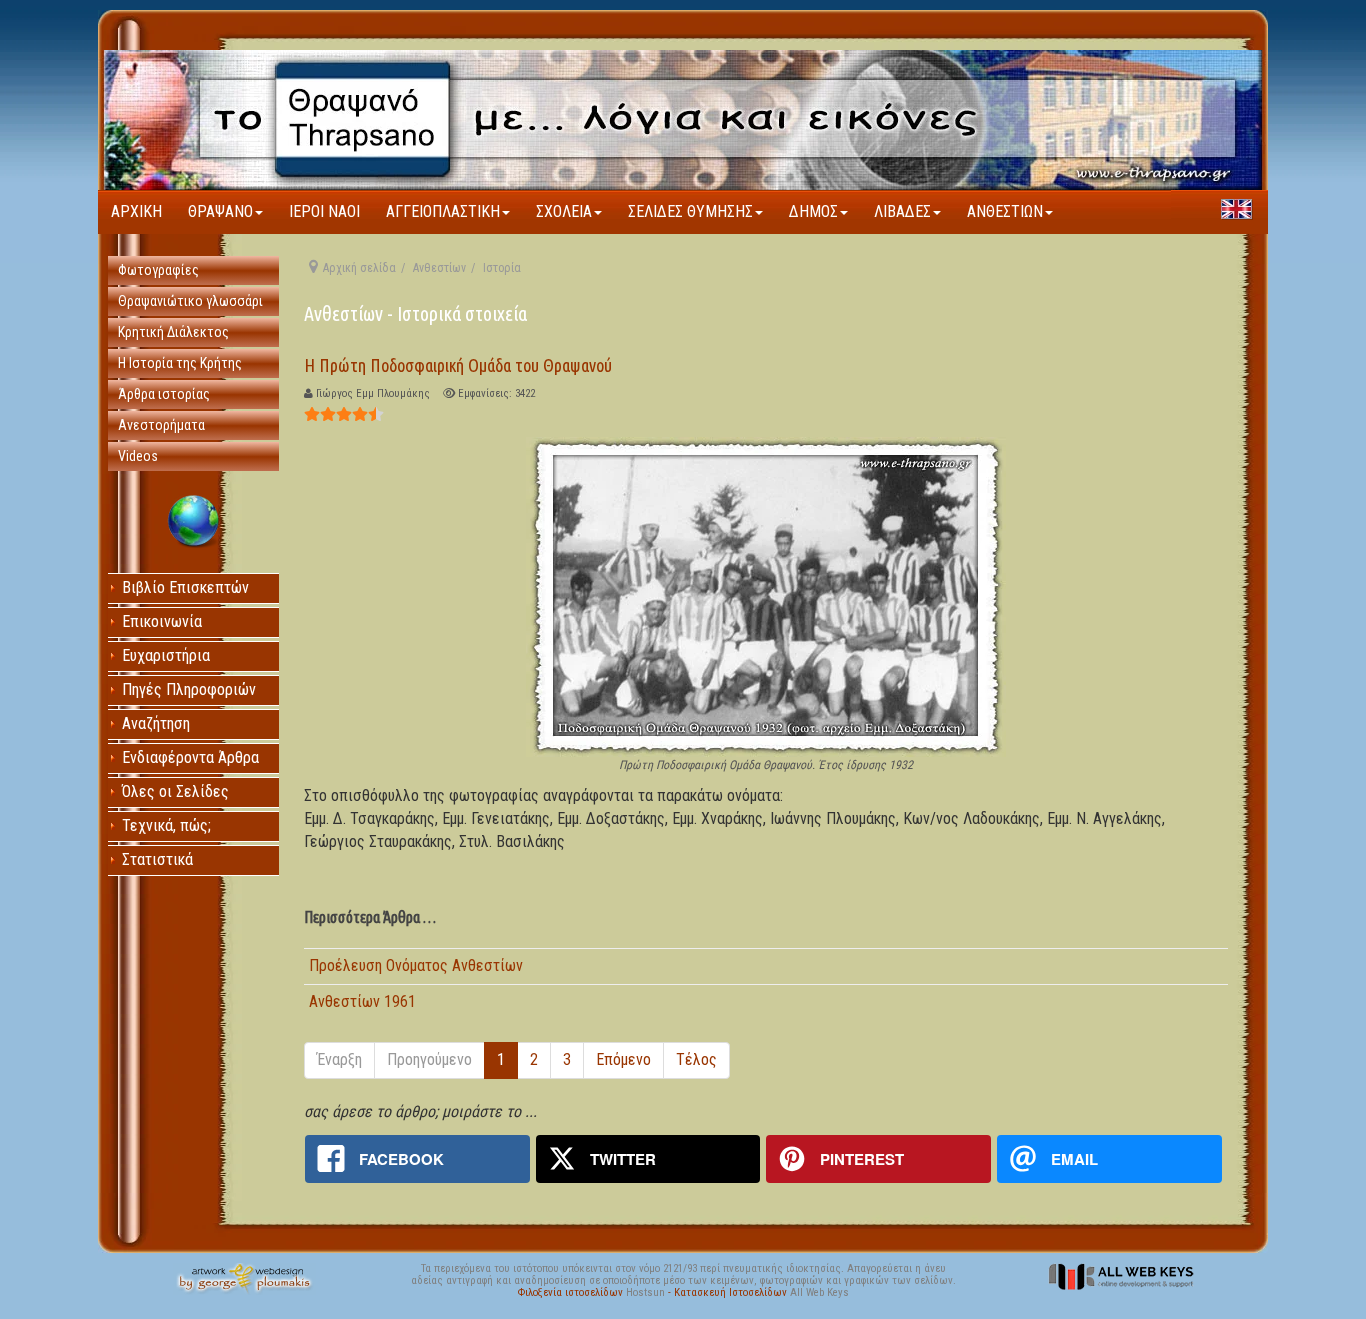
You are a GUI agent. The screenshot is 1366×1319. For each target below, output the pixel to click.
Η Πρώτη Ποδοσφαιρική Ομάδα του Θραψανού (458, 365)
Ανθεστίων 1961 (362, 1001)
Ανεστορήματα (161, 425)
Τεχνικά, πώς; (166, 825)
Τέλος (696, 1059)
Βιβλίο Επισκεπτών (185, 587)
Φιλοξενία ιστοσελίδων (572, 1292)
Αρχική (136, 211)
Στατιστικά (157, 859)
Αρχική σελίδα (359, 268)
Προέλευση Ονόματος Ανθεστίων (416, 965)
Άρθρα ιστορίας (164, 394)
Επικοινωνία (162, 621)
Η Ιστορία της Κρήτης (180, 363)
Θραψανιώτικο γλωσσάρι (190, 301)
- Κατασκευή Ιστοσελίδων (729, 1292)
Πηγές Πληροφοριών (189, 689)
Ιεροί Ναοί (324, 211)
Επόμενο (623, 1059)
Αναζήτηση (156, 723)
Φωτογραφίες (158, 270)
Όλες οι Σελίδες (175, 791)
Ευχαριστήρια (166, 655)
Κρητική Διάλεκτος (173, 332)
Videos (138, 456)
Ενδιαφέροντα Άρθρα (190, 757)
